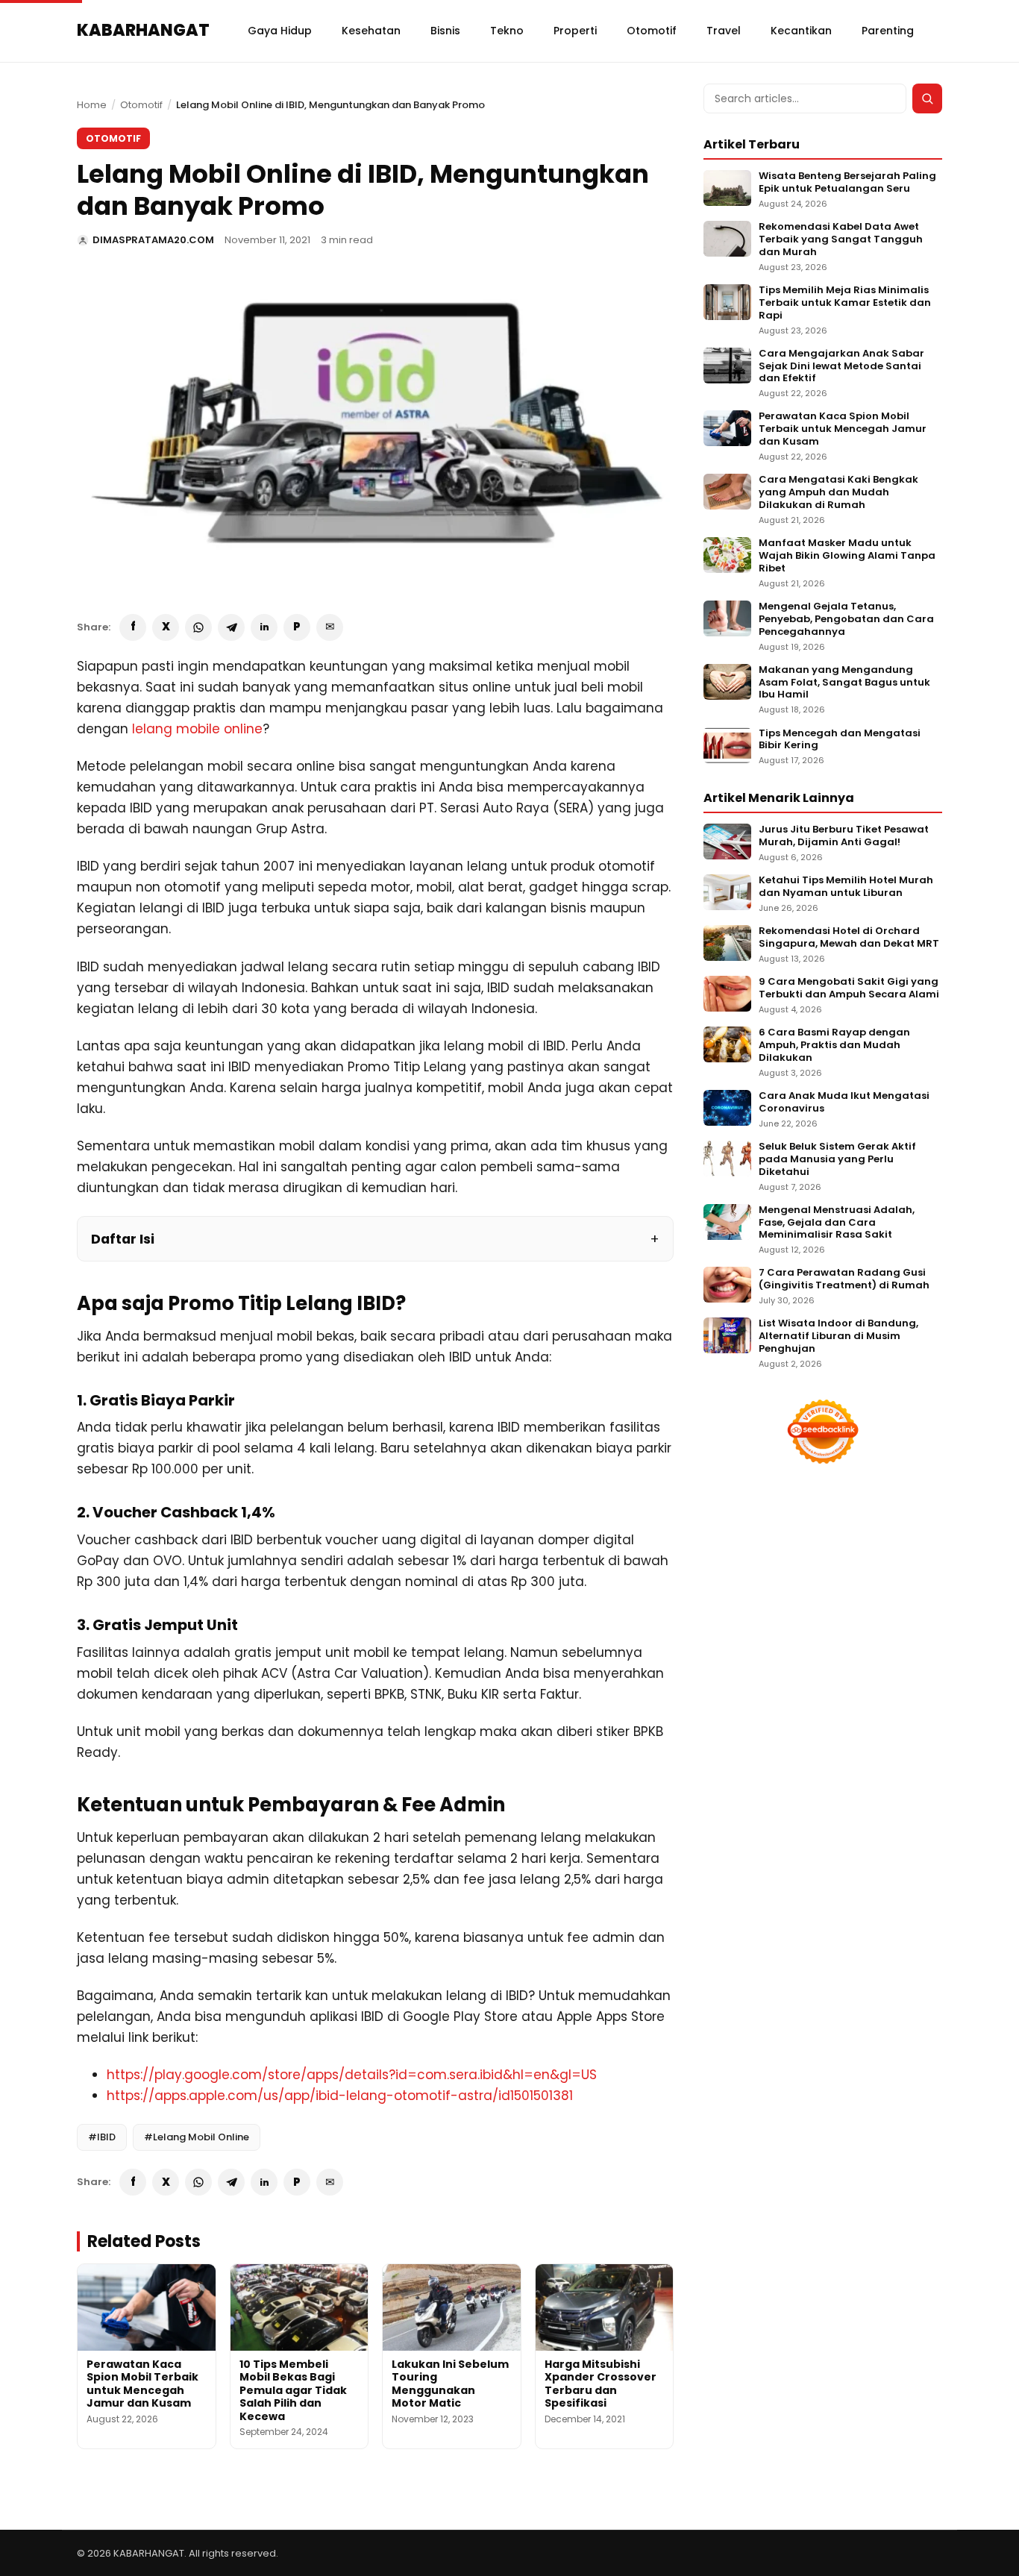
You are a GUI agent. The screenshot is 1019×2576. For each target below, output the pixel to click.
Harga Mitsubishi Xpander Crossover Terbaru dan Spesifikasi (601, 2384)
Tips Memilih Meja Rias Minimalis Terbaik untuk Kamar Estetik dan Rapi (845, 303)
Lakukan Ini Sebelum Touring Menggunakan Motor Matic (450, 2384)
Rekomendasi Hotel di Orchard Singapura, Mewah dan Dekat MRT (849, 938)
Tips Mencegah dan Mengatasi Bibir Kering (840, 740)
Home (92, 105)
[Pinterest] (297, 627)
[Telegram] (231, 627)
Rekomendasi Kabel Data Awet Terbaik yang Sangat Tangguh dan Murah (841, 240)
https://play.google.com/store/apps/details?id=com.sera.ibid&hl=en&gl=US (352, 2075)
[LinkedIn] (264, 627)
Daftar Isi (123, 1239)
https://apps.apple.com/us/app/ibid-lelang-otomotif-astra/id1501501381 (340, 2096)
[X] (166, 627)
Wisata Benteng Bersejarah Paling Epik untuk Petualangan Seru (847, 183)
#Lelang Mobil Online (197, 2137)
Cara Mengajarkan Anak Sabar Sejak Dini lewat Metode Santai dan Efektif (841, 367)
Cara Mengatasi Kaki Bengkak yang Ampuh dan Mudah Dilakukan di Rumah (838, 493)
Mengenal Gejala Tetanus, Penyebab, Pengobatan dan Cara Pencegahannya (846, 620)
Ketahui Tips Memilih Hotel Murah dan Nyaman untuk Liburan (846, 887)
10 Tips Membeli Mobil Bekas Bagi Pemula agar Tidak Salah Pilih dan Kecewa (293, 2390)
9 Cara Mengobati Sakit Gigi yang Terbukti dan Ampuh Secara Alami (849, 988)
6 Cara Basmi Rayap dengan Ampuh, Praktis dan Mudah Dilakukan (834, 1046)
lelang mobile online (197, 729)
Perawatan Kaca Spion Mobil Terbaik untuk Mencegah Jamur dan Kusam (142, 2384)
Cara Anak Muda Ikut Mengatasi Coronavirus (844, 1103)
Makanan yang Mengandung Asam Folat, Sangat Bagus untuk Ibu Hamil (844, 683)
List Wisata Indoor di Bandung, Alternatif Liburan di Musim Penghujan (838, 1336)
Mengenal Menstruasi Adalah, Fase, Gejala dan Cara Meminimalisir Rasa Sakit (837, 1223)
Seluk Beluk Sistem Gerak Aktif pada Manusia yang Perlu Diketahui (837, 1160)
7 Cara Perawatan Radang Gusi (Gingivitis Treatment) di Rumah (844, 1279)
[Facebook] (133, 627)
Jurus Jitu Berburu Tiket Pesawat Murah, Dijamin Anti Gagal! (844, 836)
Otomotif (141, 105)
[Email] (330, 627)
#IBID (102, 2137)
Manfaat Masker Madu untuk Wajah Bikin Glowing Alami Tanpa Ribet (847, 556)
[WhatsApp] (198, 627)
